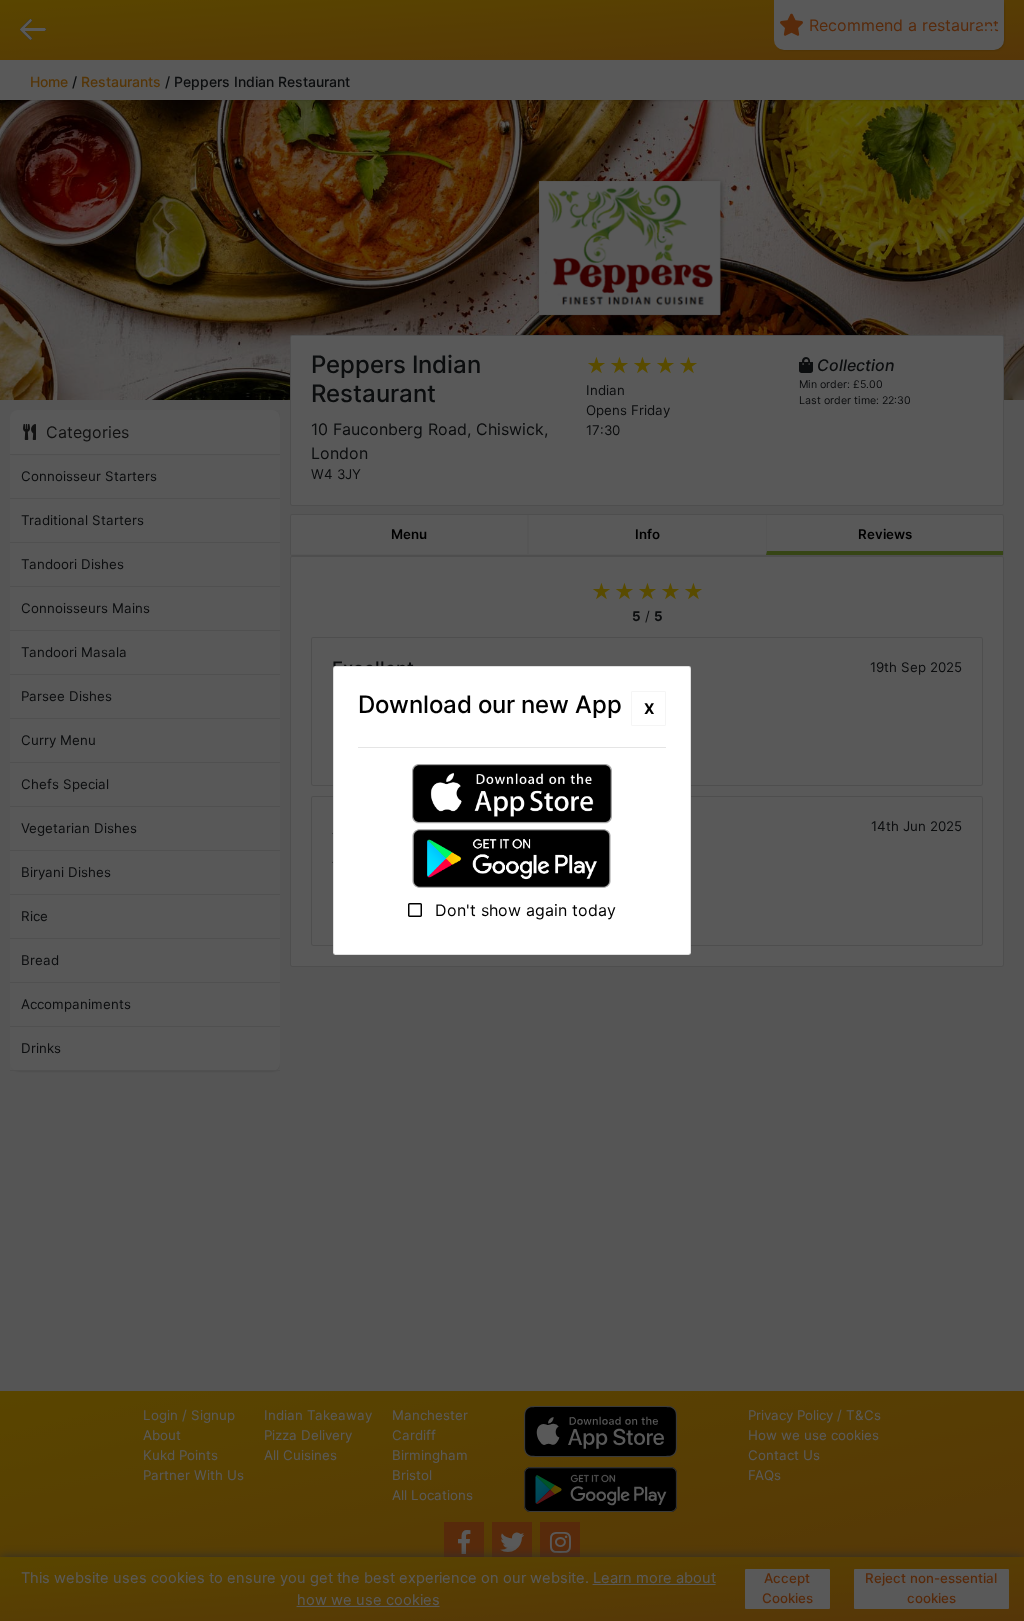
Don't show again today (523, 910)
